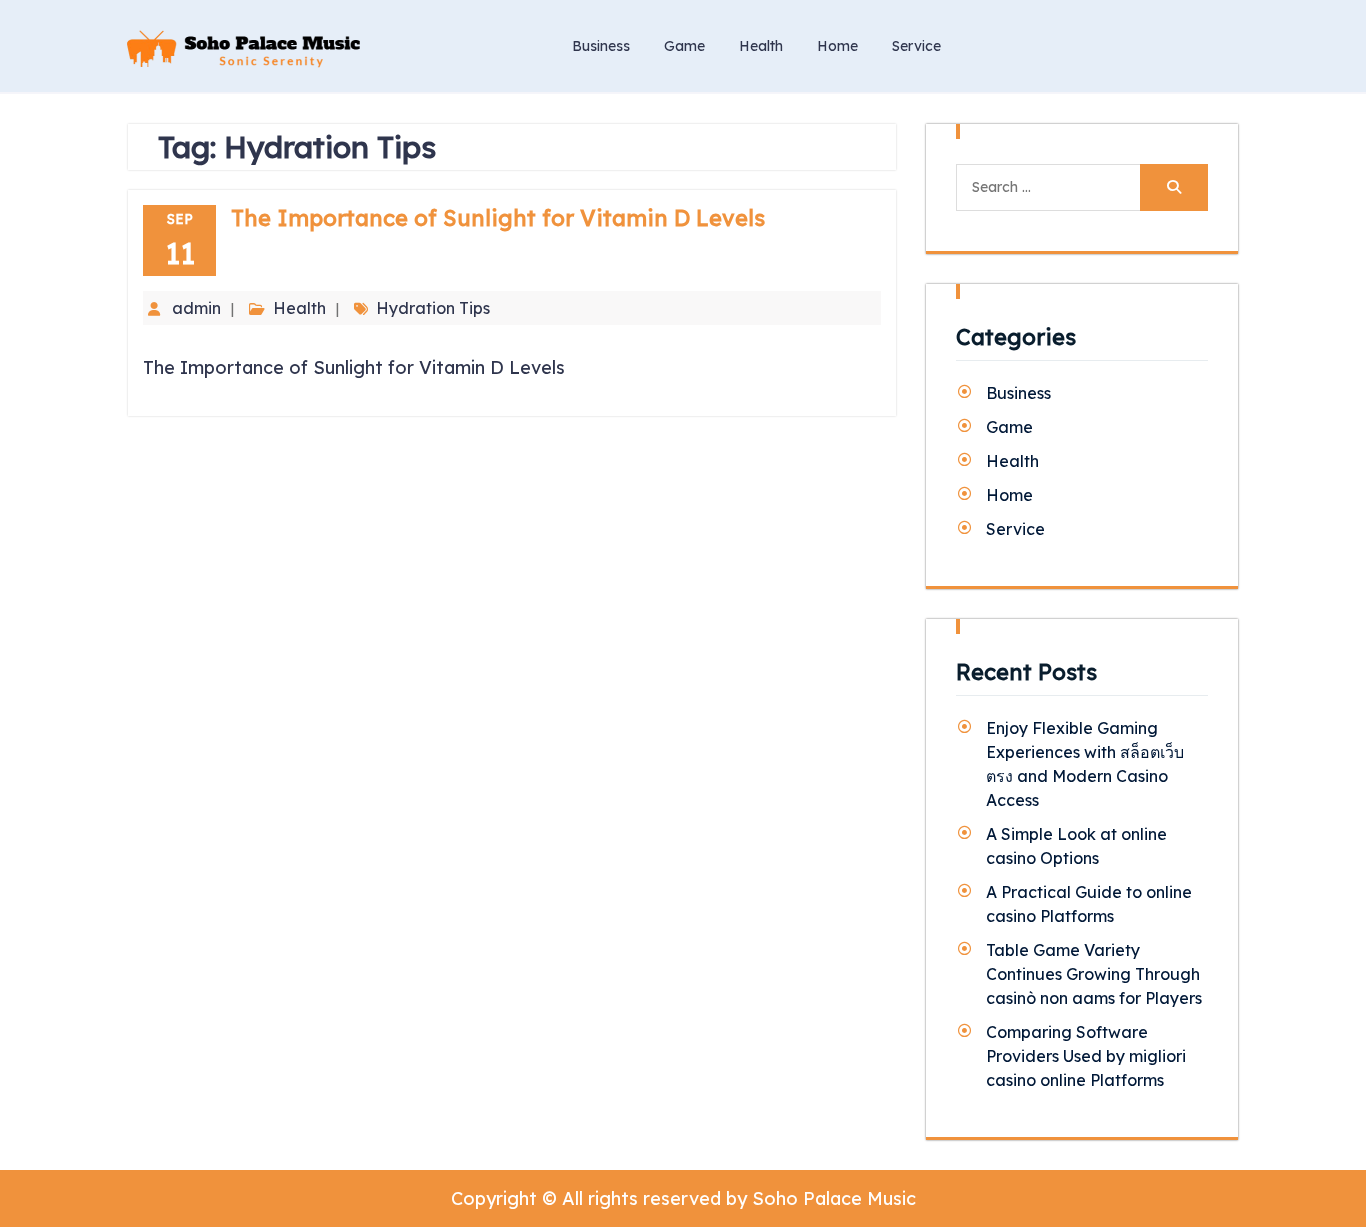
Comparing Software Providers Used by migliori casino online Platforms (1086, 1056)
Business (601, 46)
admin (196, 308)
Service (916, 46)
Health (761, 46)
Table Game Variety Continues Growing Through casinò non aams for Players (1094, 974)
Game (684, 46)
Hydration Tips (433, 308)
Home (837, 46)
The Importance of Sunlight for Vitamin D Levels (498, 218)
